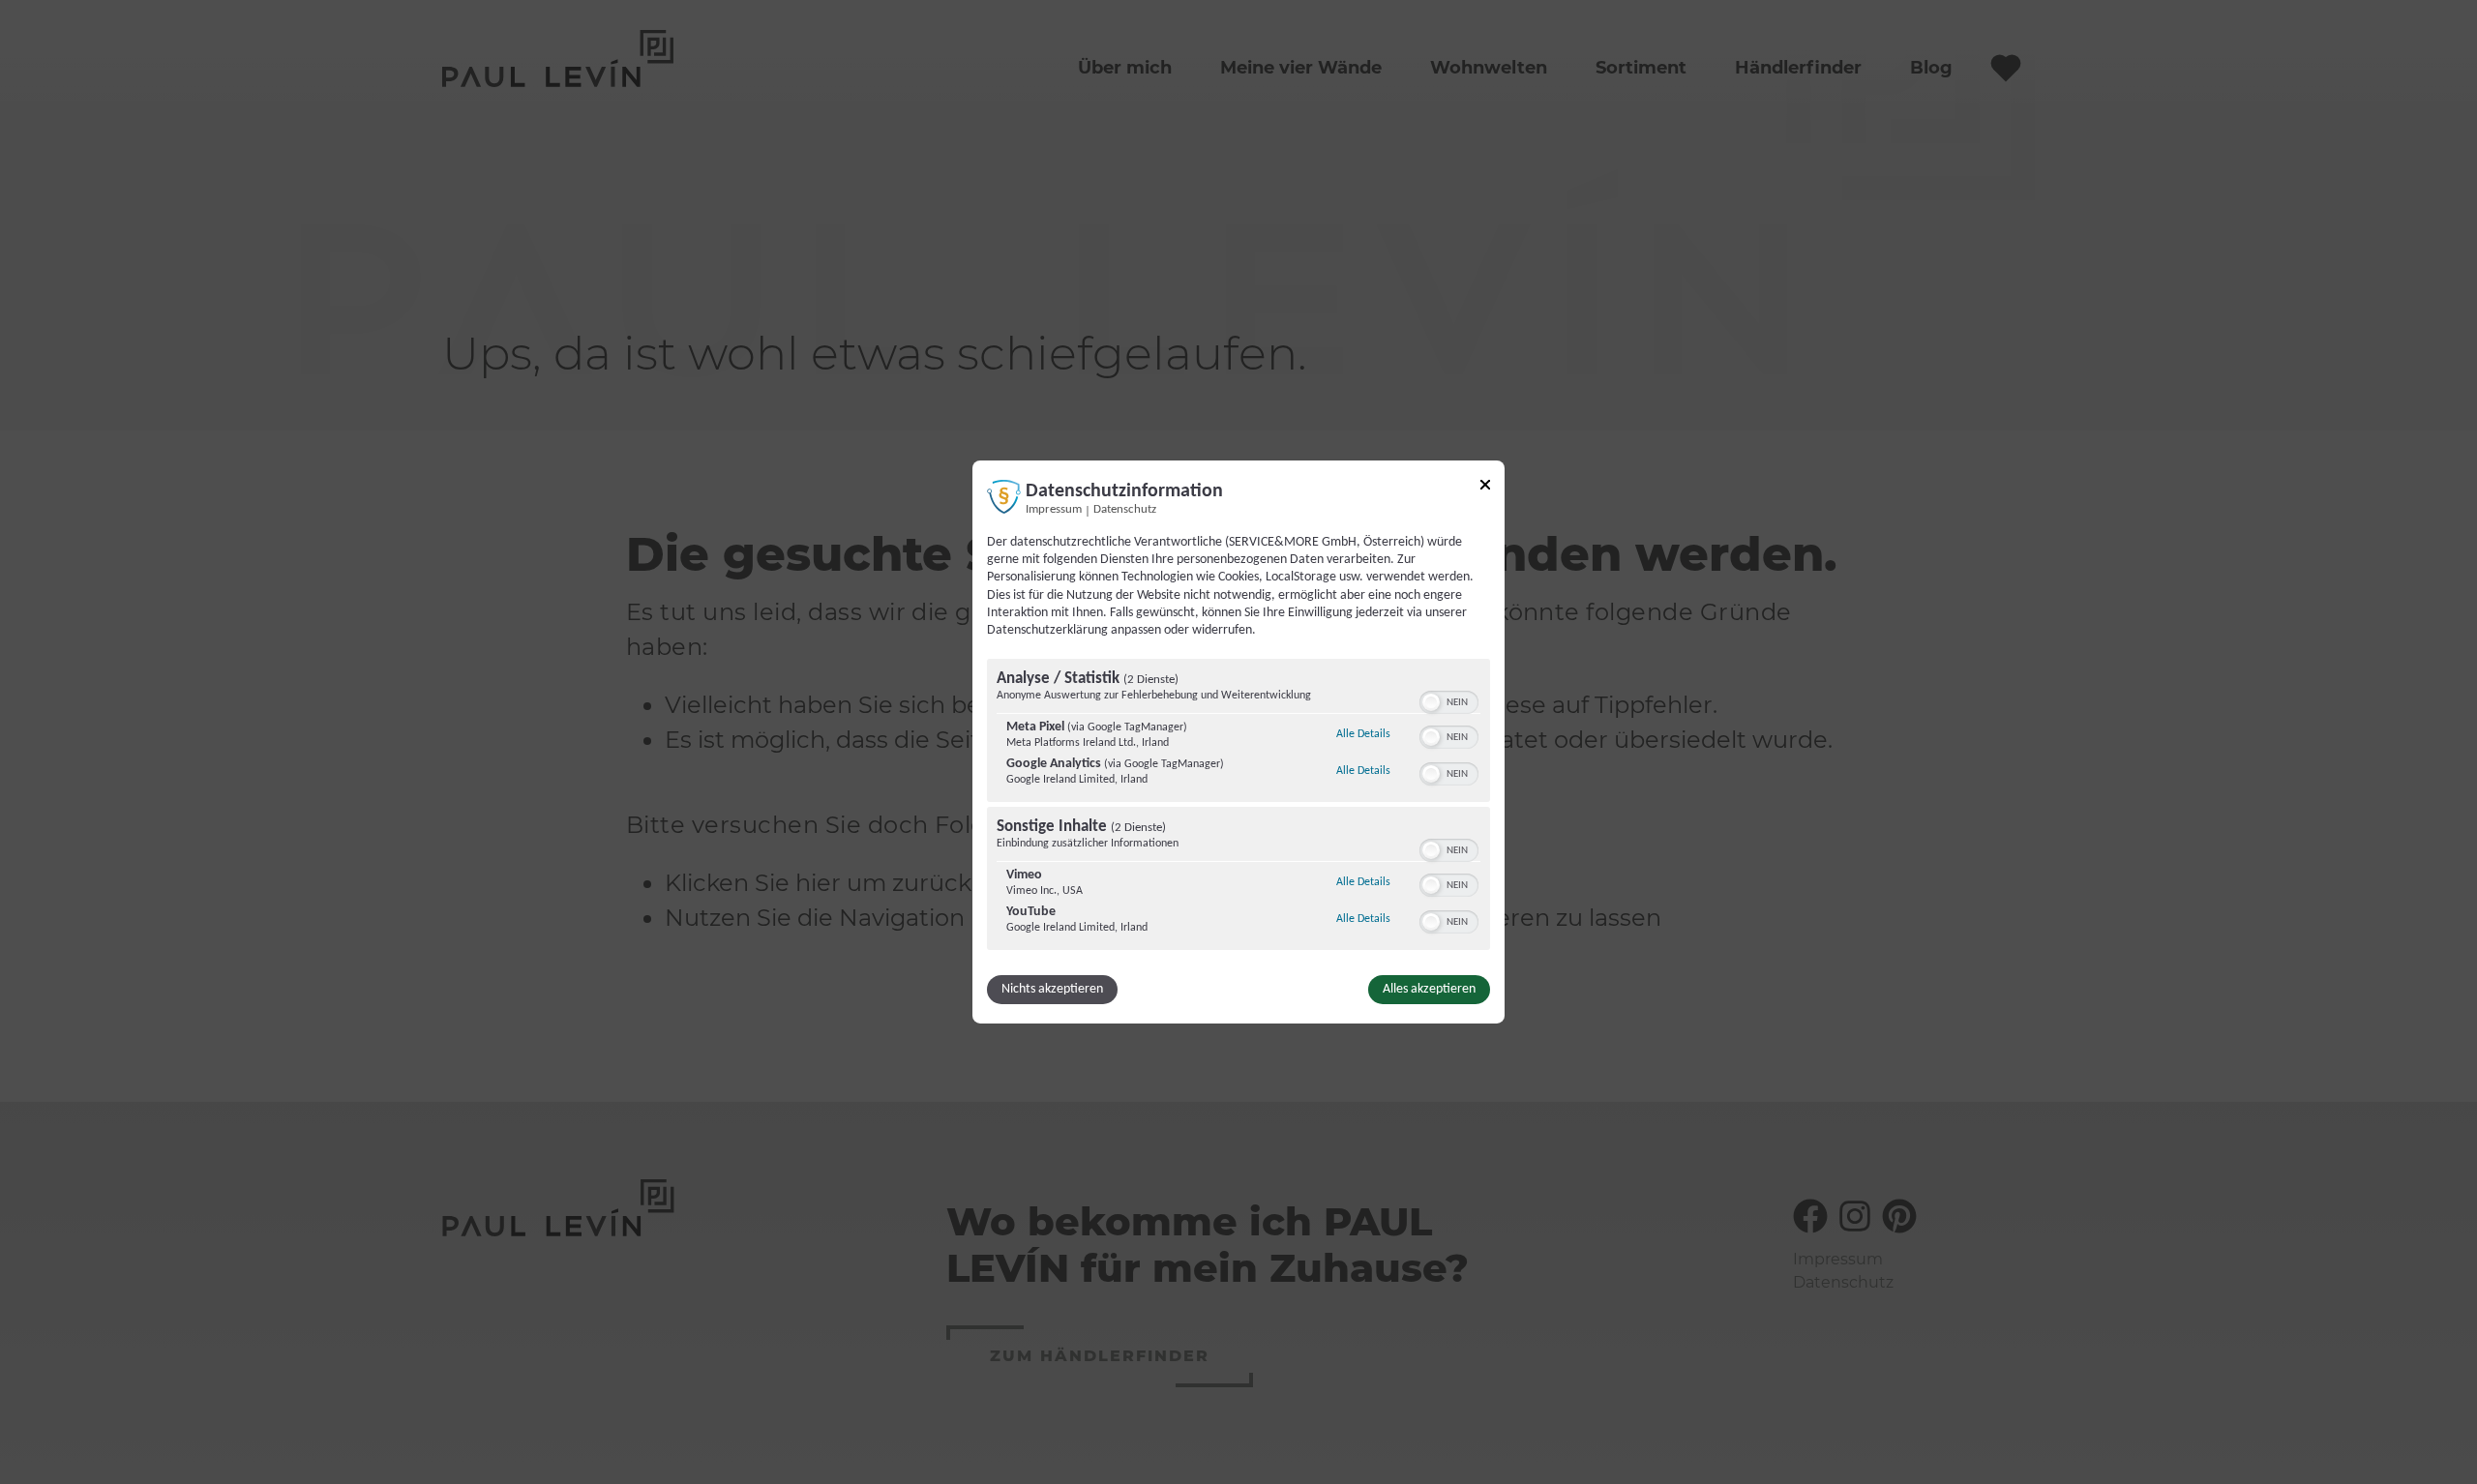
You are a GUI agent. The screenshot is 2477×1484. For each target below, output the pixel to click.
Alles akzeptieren (1429, 989)
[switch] (1449, 700)
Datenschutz (1125, 510)
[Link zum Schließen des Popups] (1485, 488)
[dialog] (1238, 742)
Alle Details (1363, 734)
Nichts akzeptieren (1052, 989)
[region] (1238, 807)
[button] (1431, 702)
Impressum (1054, 510)
